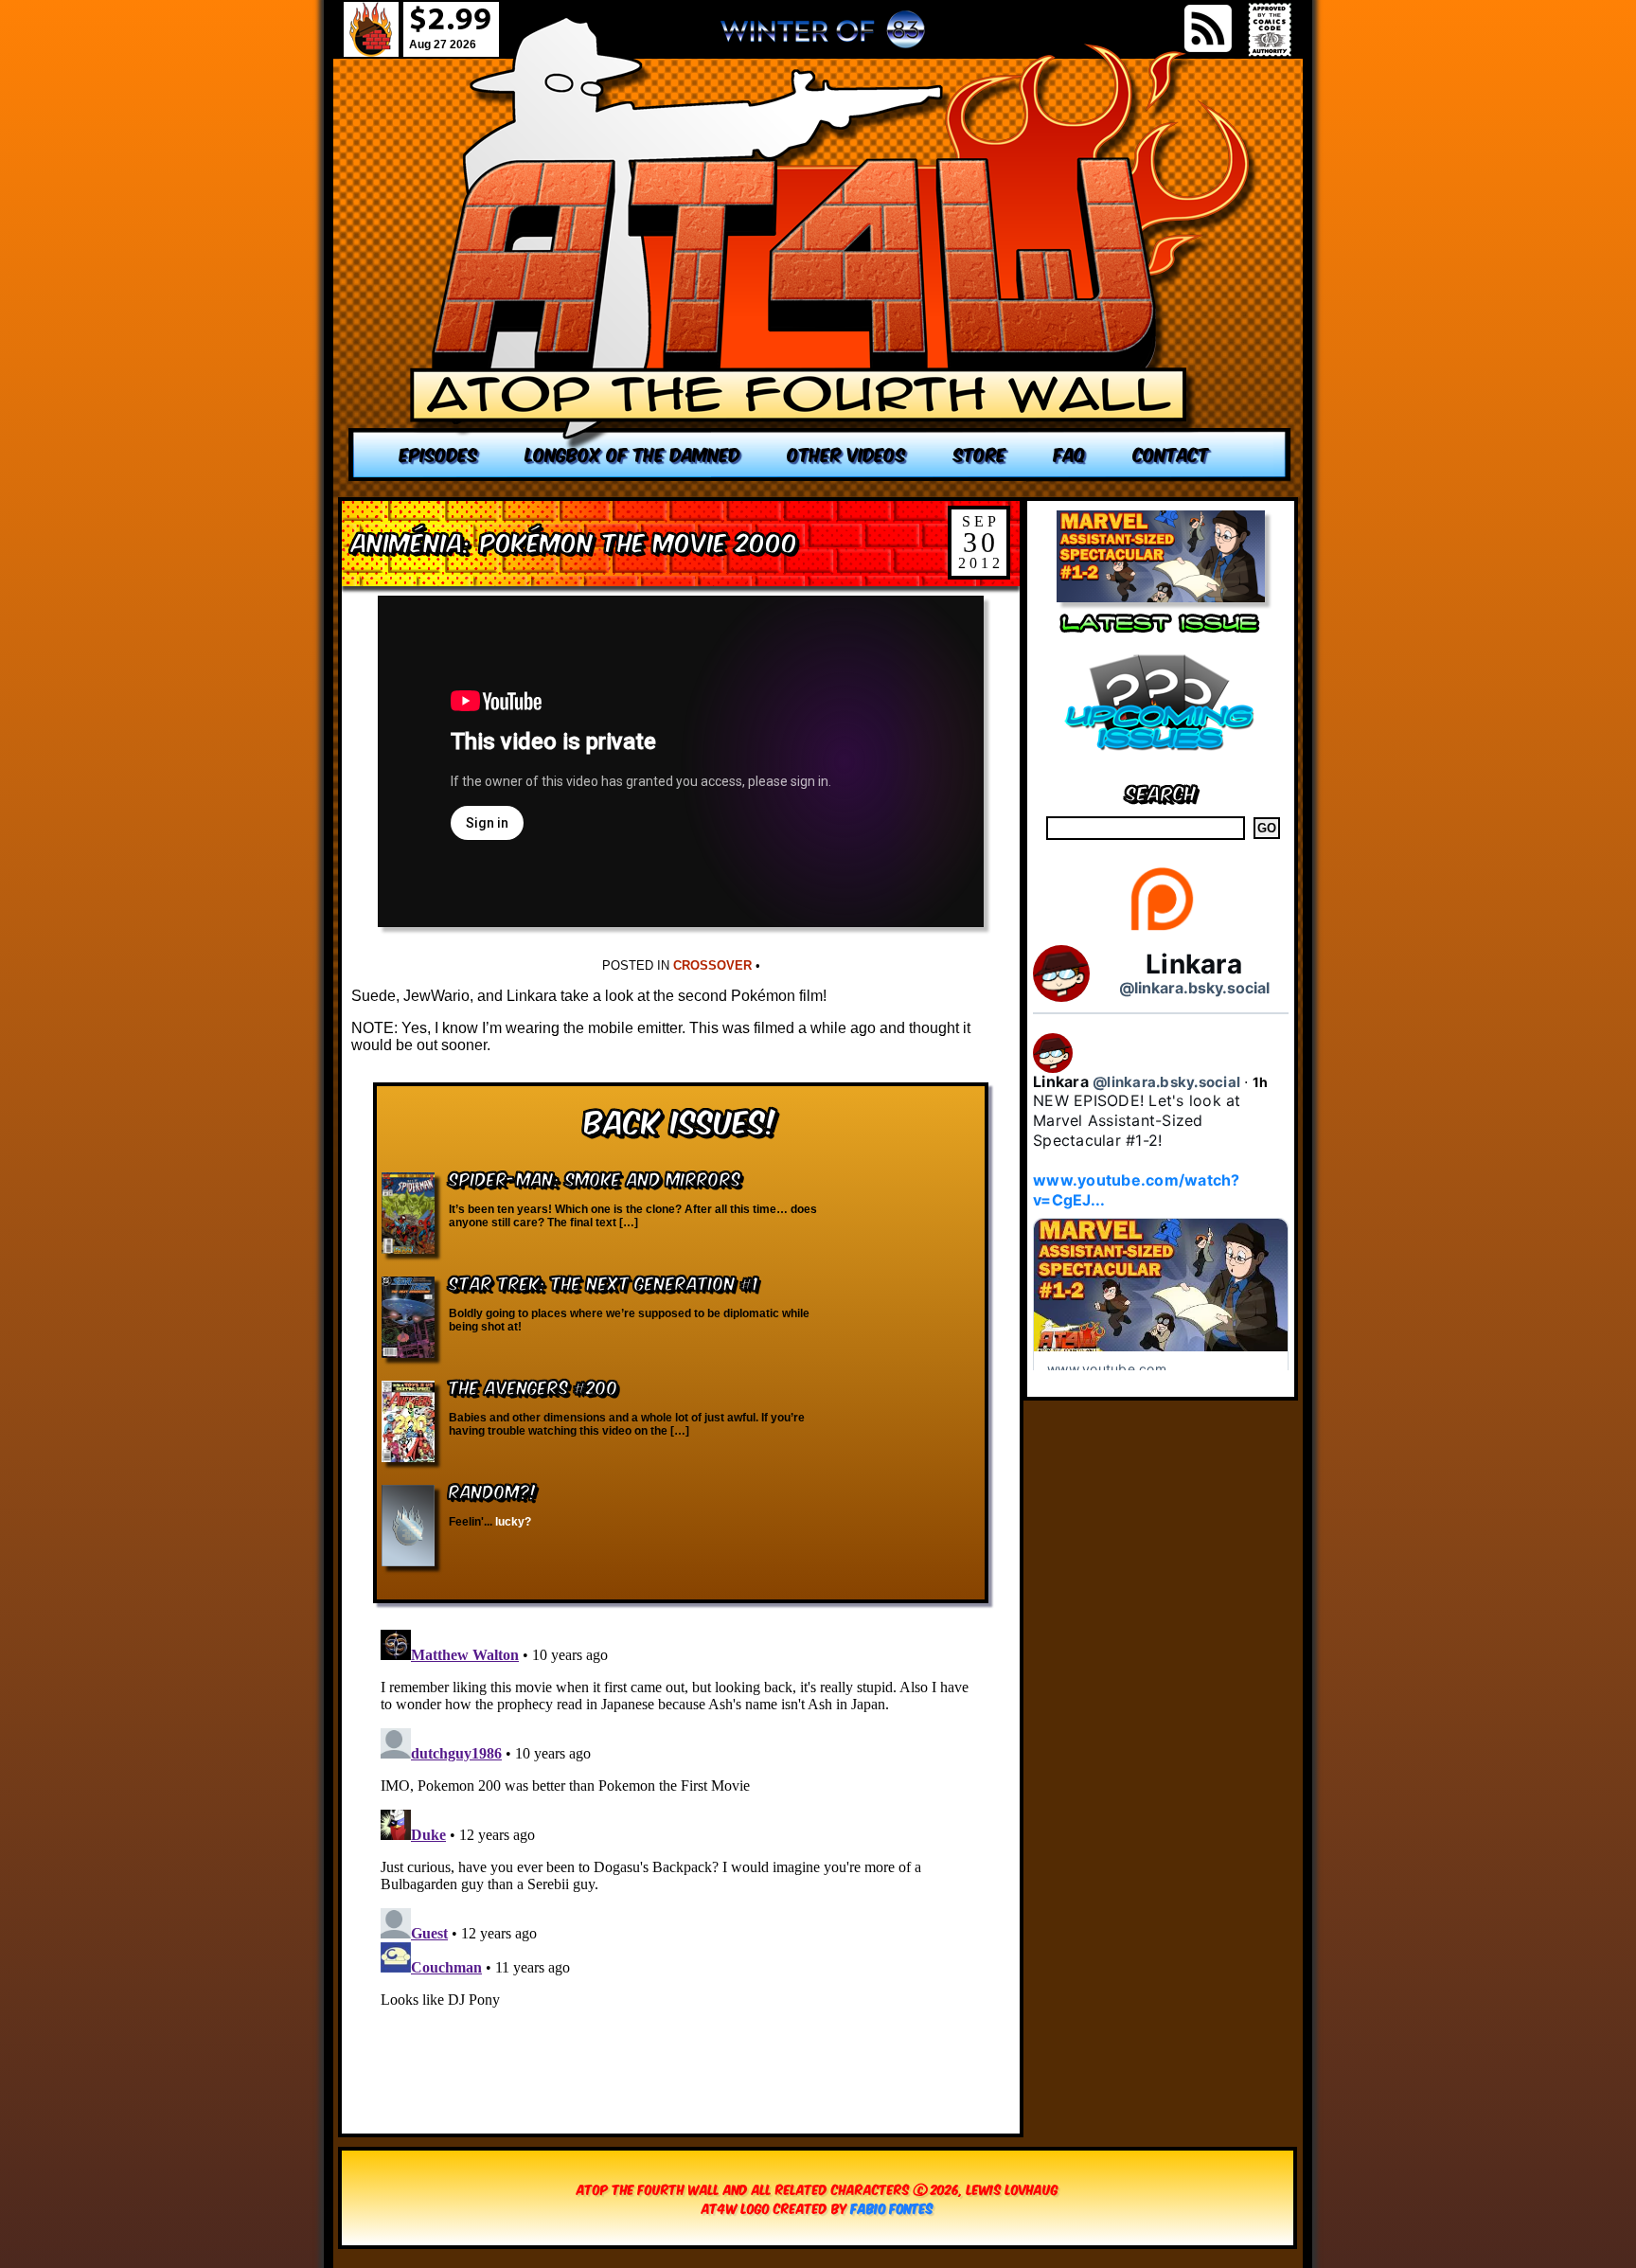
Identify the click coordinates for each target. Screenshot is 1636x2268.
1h (1261, 1082)
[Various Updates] (1161, 762)
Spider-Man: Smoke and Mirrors (595, 1178)
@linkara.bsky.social (1194, 988)
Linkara (1194, 964)
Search (1161, 791)
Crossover (712, 965)
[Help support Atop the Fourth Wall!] (1161, 929)
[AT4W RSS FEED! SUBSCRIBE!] (1208, 28)
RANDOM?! (493, 1490)
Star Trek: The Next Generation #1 (604, 1282)
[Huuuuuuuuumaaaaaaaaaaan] (820, 249)
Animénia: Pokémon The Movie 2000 (575, 540)
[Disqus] (681, 1859)
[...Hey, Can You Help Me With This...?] (823, 37)
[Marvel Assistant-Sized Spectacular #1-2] (1161, 597)
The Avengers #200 (533, 1386)
